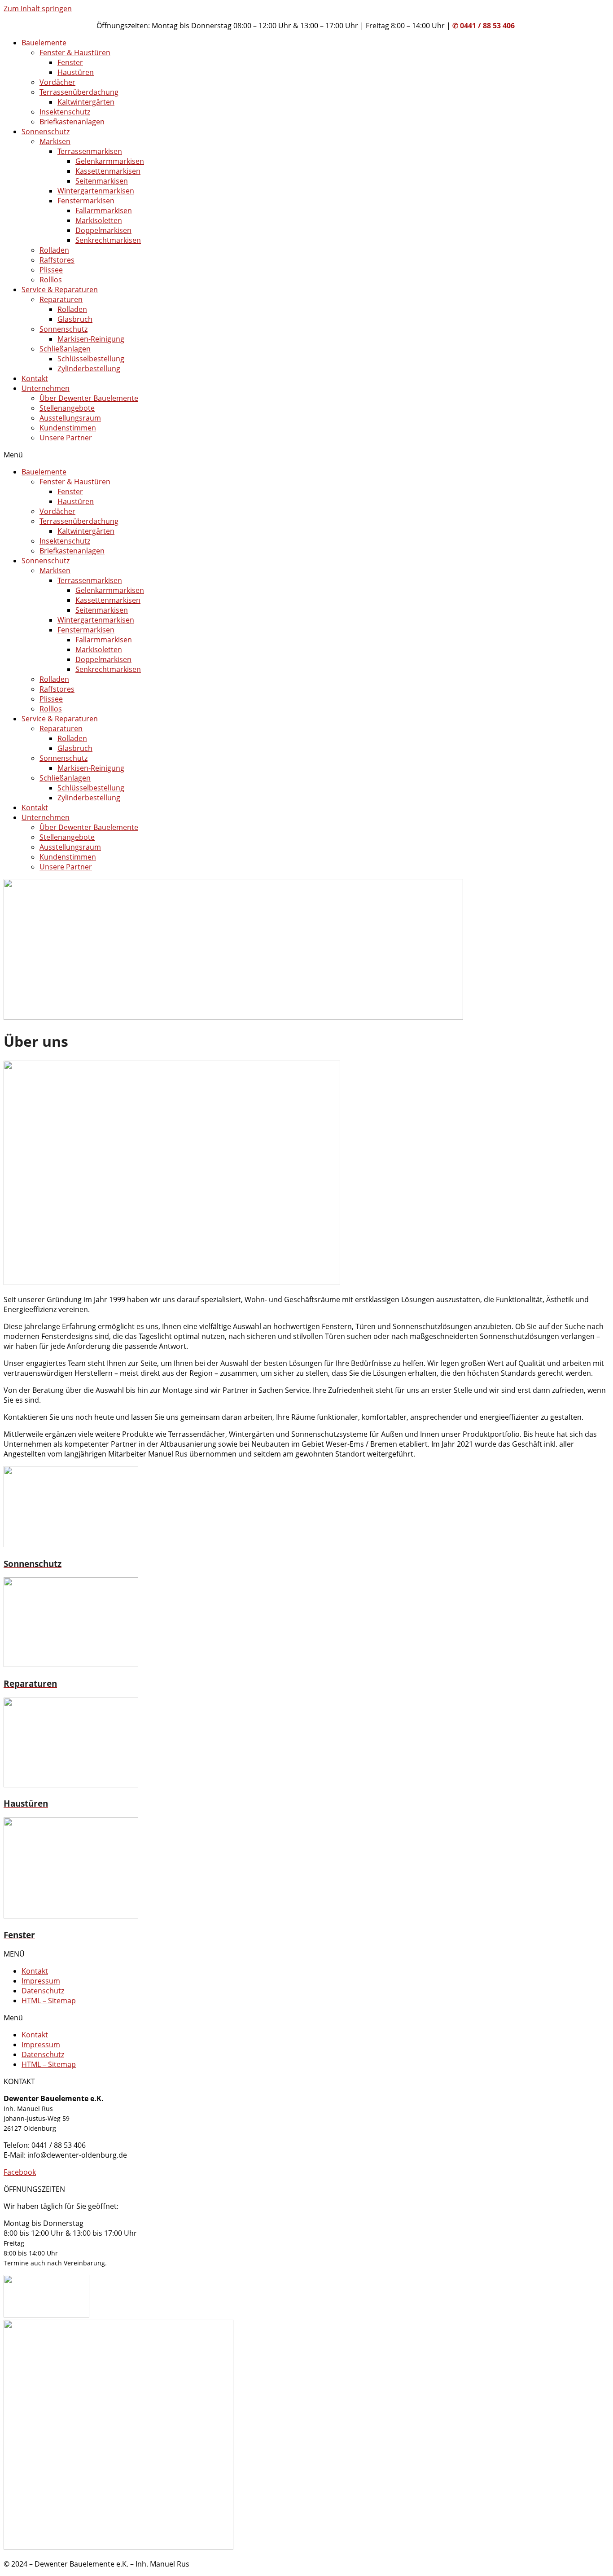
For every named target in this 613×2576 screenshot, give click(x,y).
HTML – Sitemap (49, 2001)
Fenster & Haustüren (75, 53)
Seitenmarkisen (102, 181)
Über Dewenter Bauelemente (89, 398)
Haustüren (76, 72)
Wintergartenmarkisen (96, 191)
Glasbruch (75, 319)
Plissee (51, 270)
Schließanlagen (65, 349)
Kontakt (35, 378)
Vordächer (57, 82)
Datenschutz (43, 1991)
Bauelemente (44, 43)
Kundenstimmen (68, 428)
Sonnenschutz (46, 132)
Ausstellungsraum (70, 418)
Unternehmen (46, 388)
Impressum (41, 1981)
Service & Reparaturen (60, 290)
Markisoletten (99, 220)
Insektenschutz (65, 112)
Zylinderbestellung (89, 369)
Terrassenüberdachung (79, 92)
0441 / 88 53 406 (487, 26)
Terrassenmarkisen (90, 151)
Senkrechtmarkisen (108, 240)
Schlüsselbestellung (91, 359)
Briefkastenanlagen (72, 122)
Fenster (70, 62)
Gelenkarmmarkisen (110, 161)
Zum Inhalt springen (38, 9)
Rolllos (51, 280)
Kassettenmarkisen (108, 171)
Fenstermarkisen (86, 201)
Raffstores (57, 260)
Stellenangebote (67, 408)
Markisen (55, 141)
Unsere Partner (66, 438)
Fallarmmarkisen (104, 211)
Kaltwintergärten (86, 102)
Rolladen (54, 250)
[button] (306, 455)
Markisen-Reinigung (91, 339)
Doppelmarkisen (103, 230)
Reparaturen (61, 299)
